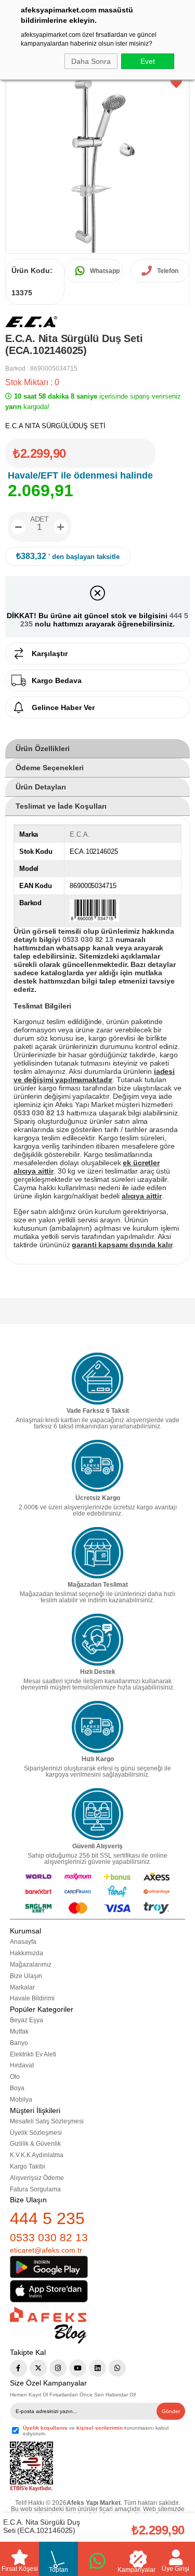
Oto (15, 2077)
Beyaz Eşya (27, 2020)
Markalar (22, 1987)
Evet (148, 61)
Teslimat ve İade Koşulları (61, 806)
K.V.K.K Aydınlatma (37, 2155)
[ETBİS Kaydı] (31, 2467)
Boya (17, 2088)
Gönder (171, 2411)
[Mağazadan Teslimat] (98, 1553)
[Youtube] (78, 2368)
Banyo (19, 2043)
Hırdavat (22, 2065)
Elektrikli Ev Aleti (33, 2054)
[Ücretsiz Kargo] (98, 1466)
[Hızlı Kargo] (98, 1727)
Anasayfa (23, 1942)
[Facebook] (18, 2368)
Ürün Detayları (41, 787)
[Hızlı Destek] (98, 1640)
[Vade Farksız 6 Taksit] (98, 1379)
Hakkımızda (27, 1953)
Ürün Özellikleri (43, 748)
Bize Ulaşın (26, 1976)
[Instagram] (58, 2368)
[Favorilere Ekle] (176, 84)
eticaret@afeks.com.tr (46, 2250)
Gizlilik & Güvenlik (35, 2144)
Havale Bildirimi (32, 1998)
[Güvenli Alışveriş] (98, 1814)
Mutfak (19, 2032)
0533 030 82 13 (49, 2237)
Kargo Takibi (28, 2166)
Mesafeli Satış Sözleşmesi (47, 2121)
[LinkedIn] (97, 2368)
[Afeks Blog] (48, 2325)
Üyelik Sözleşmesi (36, 2133)
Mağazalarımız (31, 1965)
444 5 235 (47, 2218)
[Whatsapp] (117, 2368)
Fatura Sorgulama (35, 2189)
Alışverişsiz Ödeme (37, 2178)
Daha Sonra (91, 61)
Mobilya (21, 2100)
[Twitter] (38, 2368)
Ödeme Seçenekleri (50, 768)
